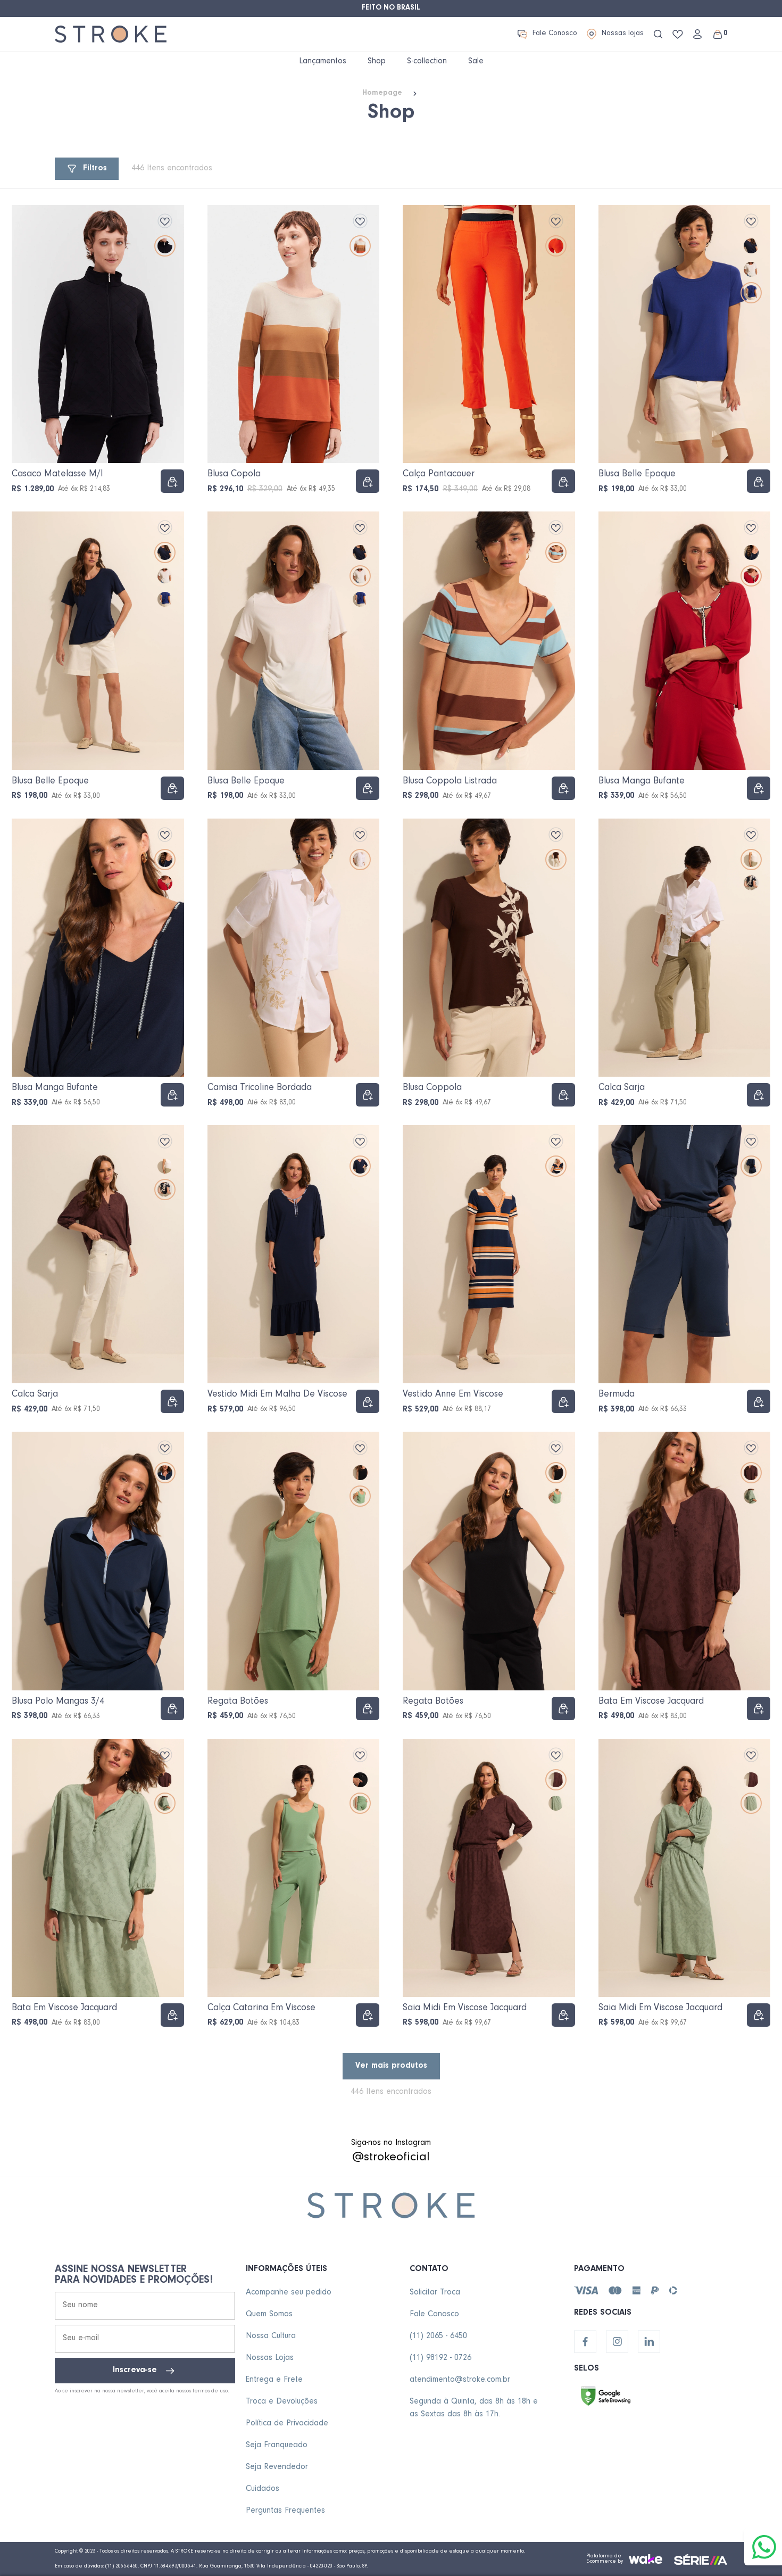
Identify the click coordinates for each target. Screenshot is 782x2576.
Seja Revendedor (277, 2467)
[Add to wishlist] (165, 221)
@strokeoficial (391, 2158)
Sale (476, 62)
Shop (377, 62)
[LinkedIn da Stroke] (649, 2342)
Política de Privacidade (287, 2424)
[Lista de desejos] (678, 34)
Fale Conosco (555, 34)
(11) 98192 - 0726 (440, 2358)
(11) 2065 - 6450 (438, 2336)
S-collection (427, 62)
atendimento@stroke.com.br (460, 2380)
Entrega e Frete (274, 2380)
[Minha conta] (697, 34)
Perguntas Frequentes (285, 2511)
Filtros (95, 169)
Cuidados (263, 2489)
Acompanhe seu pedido (289, 2293)
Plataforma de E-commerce (604, 2559)
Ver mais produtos (391, 2066)
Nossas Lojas (270, 2358)
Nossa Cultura (271, 2336)
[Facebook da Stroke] (585, 2342)
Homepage (382, 94)
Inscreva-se (135, 2371)
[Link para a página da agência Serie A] (701, 2559)
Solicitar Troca (435, 2293)
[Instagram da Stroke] (617, 2342)
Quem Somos (269, 2315)
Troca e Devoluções (282, 2402)
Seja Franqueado (277, 2446)
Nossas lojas (623, 34)
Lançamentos (323, 62)
